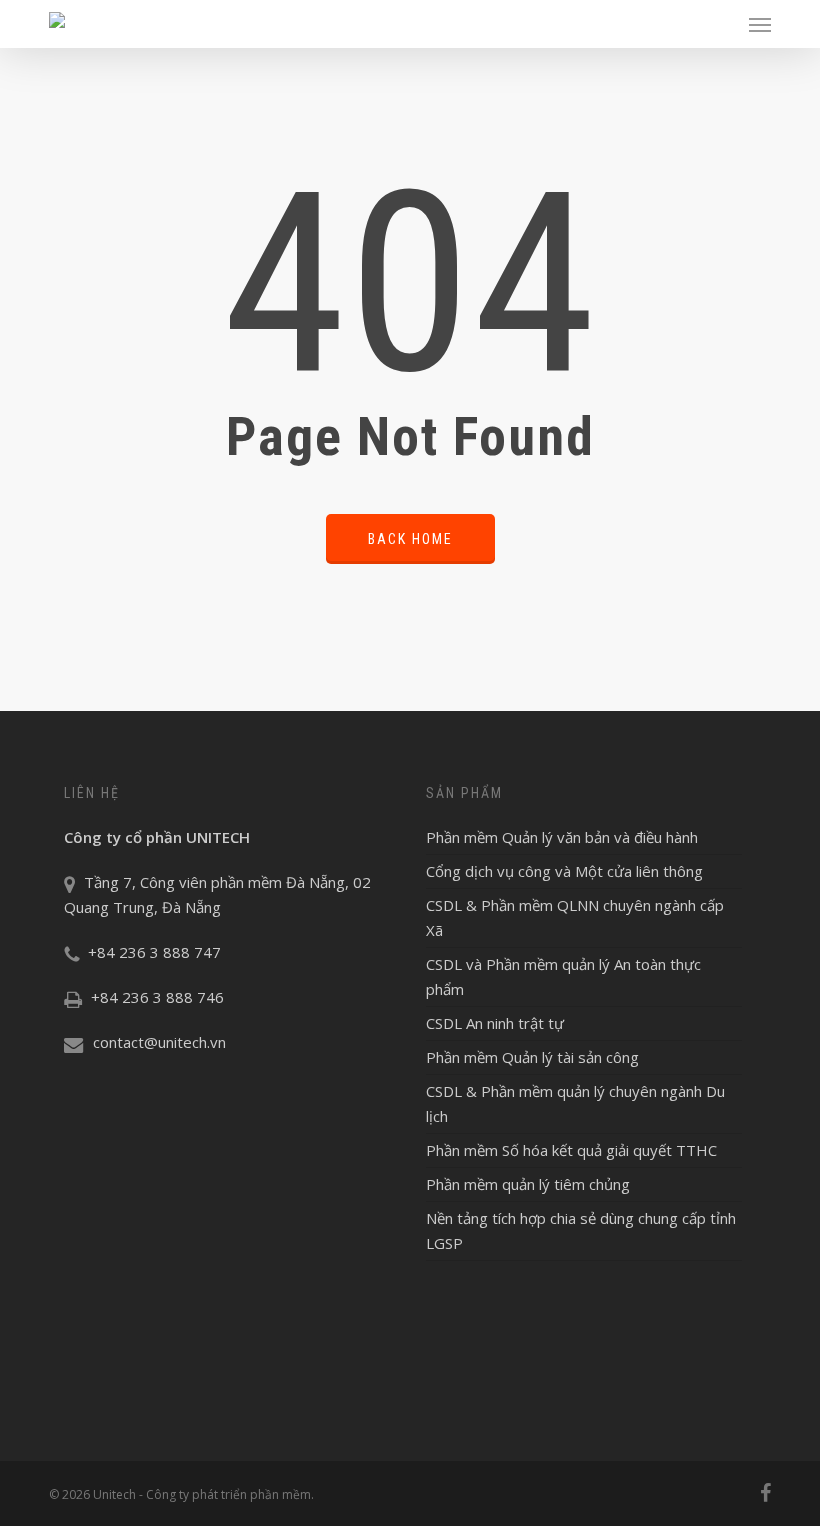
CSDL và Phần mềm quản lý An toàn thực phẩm (563, 976)
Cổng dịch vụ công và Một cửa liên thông (564, 871)
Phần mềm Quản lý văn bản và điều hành (562, 837)
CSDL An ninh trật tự (495, 1023)
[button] (760, 24)
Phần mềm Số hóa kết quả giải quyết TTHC (571, 1150)
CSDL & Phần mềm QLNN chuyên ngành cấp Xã (575, 917)
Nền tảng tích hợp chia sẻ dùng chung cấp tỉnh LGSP (581, 1230)
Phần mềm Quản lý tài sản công (532, 1057)
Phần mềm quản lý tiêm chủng (528, 1184)
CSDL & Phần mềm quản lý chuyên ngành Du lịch (575, 1103)
